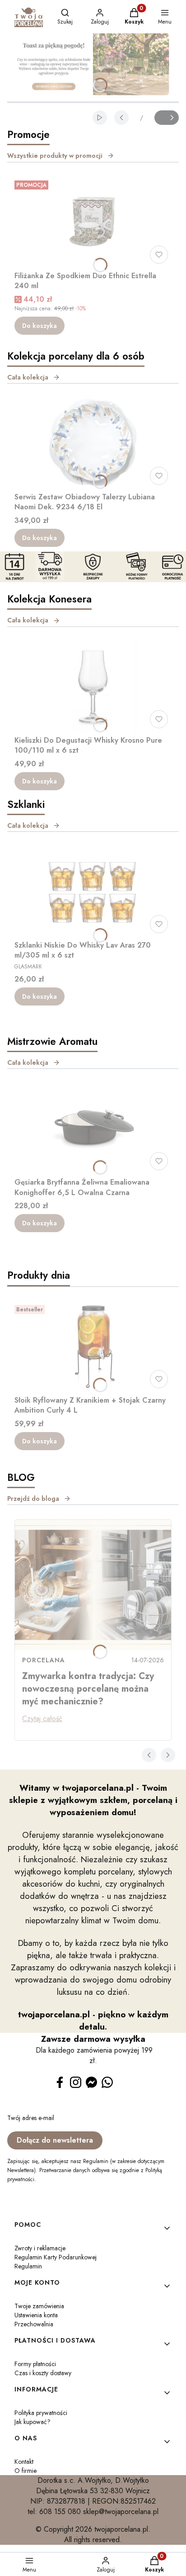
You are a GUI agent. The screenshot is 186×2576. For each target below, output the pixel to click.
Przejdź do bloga (33, 1499)
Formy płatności (35, 2364)
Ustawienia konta (36, 2315)
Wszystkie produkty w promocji (55, 156)
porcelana (44, 1660)
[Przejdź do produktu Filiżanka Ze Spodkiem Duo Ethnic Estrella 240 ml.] (93, 222)
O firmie (26, 2471)
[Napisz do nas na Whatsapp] (107, 2082)
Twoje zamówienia (39, 2306)
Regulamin (28, 2266)
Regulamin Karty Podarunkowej (56, 2257)
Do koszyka (40, 326)
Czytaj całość (42, 1719)
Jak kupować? (33, 2422)
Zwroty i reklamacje (40, 2248)
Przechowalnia (34, 2324)
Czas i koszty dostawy (43, 2373)
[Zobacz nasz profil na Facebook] (60, 2082)
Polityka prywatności (41, 2413)
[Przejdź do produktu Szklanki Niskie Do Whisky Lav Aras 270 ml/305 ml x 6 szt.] (93, 892)
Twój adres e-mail (31, 2118)
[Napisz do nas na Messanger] (91, 2082)
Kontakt (24, 2462)
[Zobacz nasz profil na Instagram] (76, 2082)
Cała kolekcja (28, 377)
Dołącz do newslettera (55, 2140)
